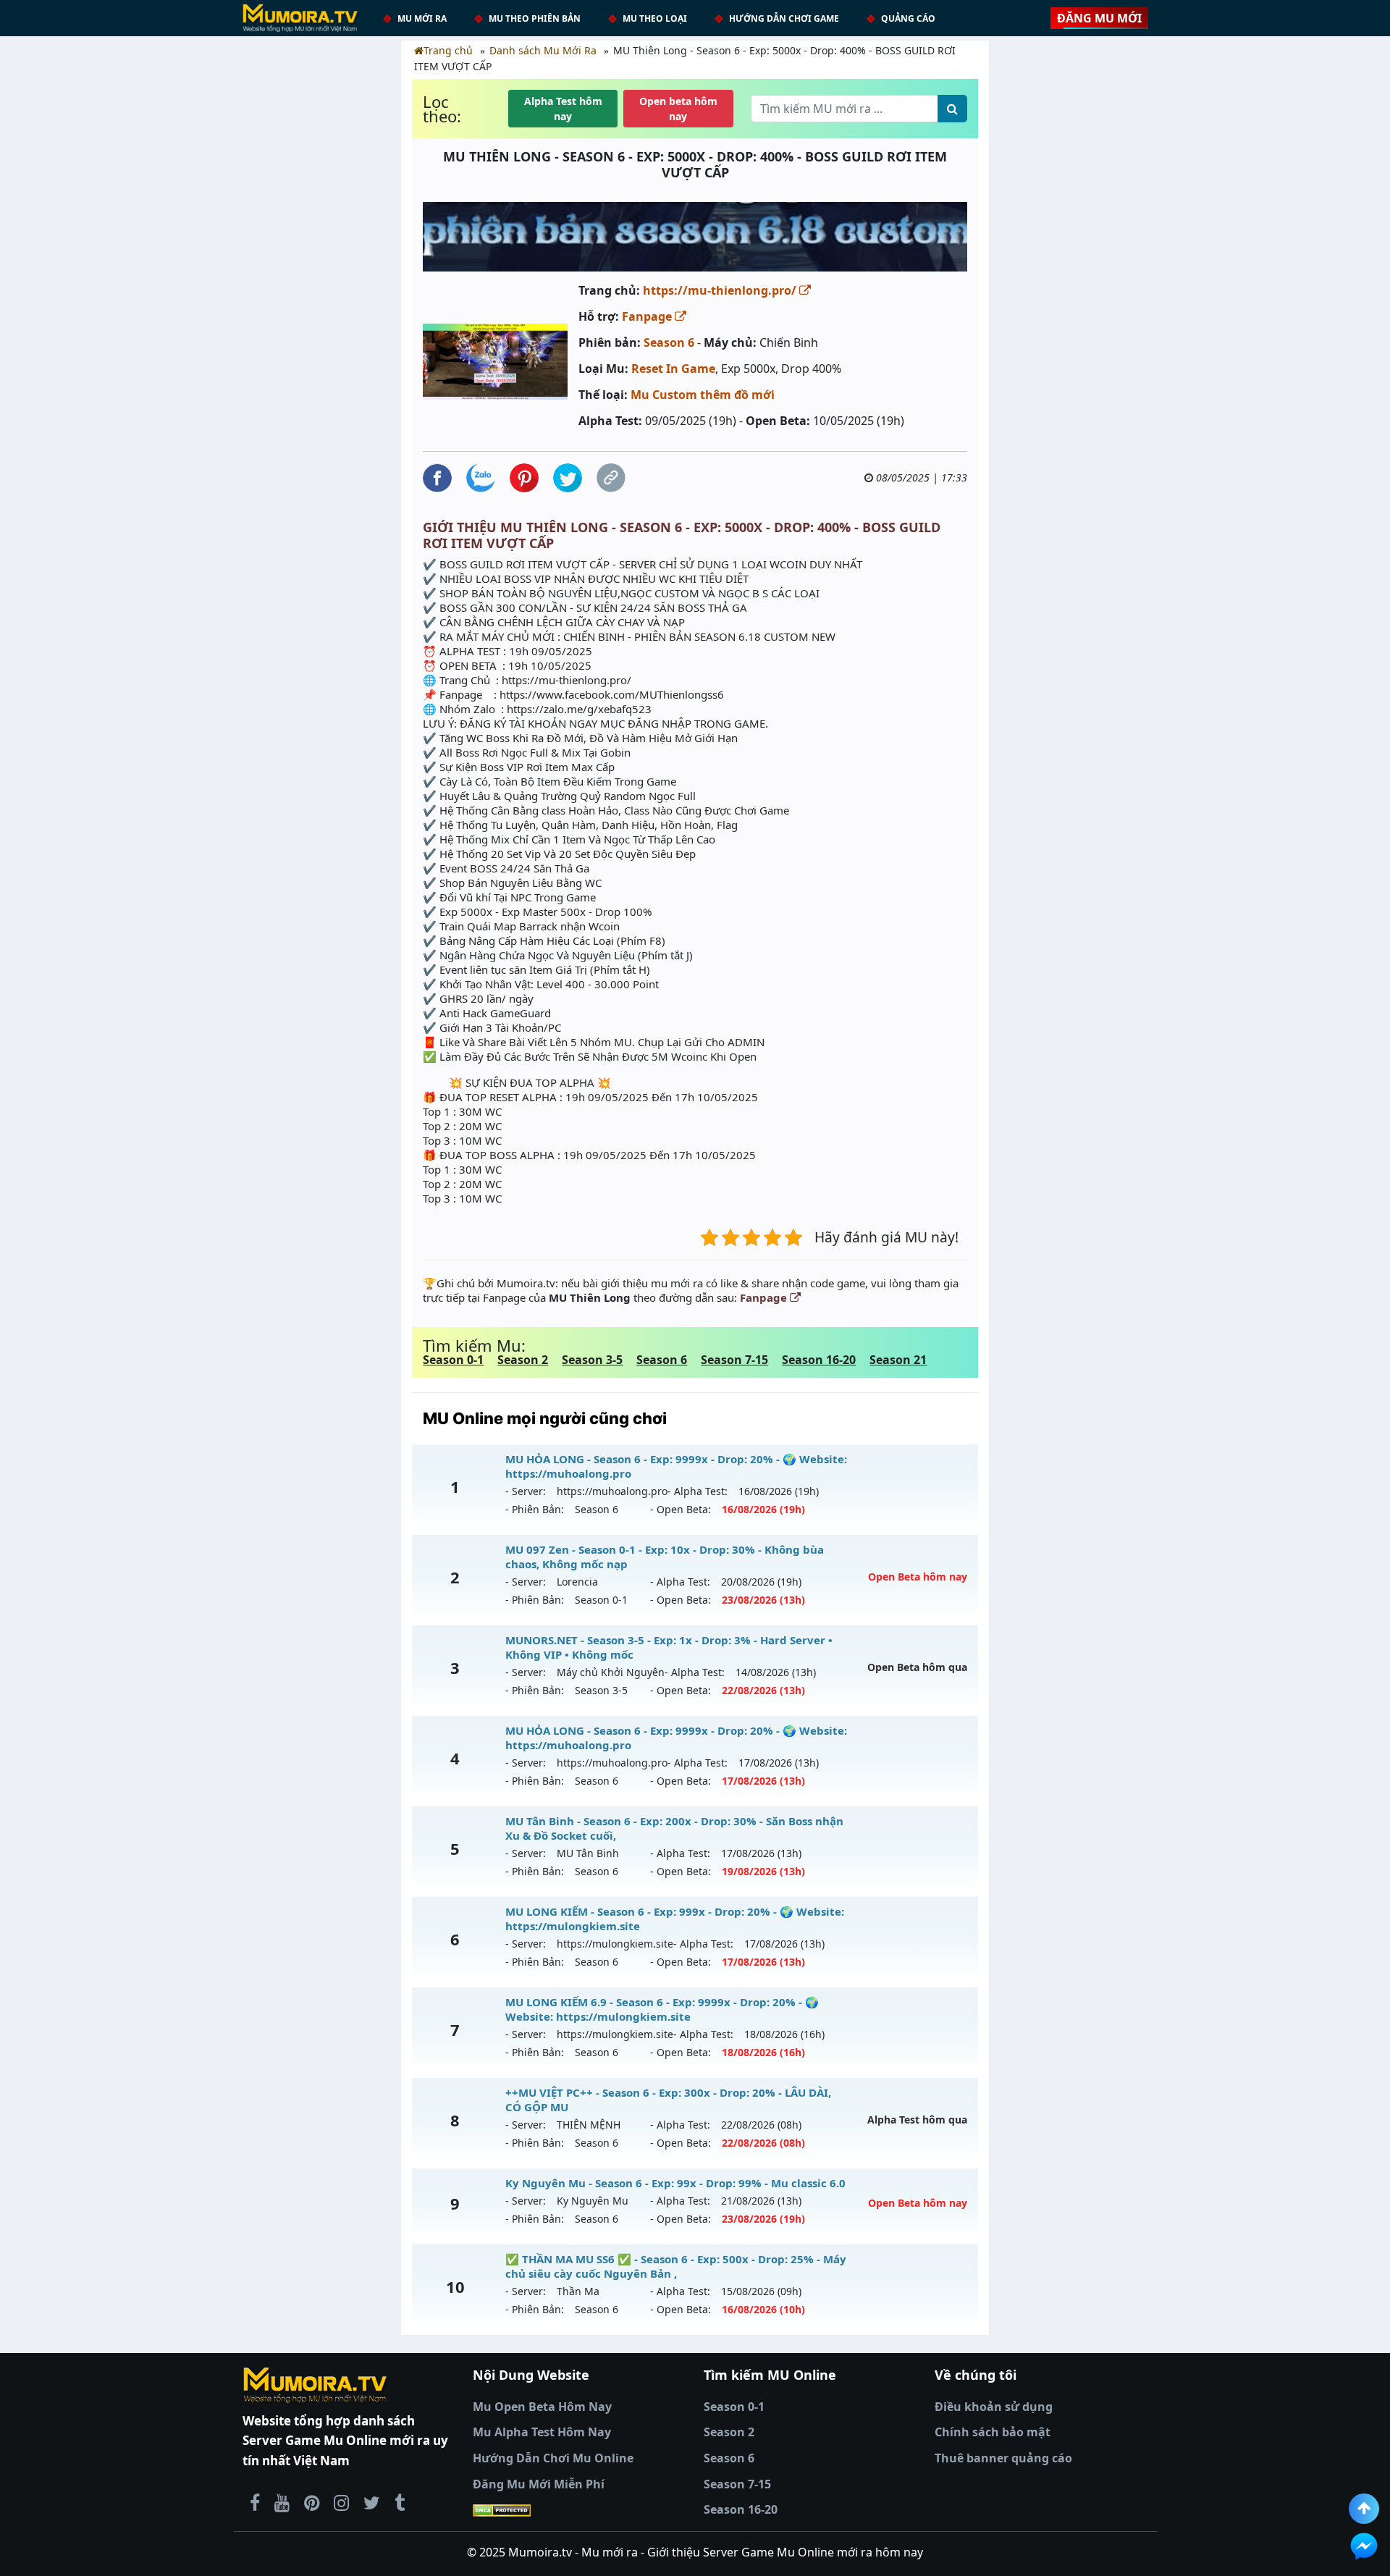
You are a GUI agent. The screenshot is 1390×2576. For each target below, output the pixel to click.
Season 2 (523, 1360)
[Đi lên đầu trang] (1364, 2509)
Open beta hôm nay (678, 109)
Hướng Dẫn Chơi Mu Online (553, 2458)
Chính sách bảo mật (993, 2432)
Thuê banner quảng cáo (1003, 2458)
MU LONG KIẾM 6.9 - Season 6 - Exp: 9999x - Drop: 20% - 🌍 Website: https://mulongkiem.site (662, 2009)
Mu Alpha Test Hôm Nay (542, 2432)
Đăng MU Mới (1099, 18)
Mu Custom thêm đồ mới (703, 395)
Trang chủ (448, 50)
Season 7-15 (734, 1360)
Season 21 (898, 1360)
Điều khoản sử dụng (994, 2407)
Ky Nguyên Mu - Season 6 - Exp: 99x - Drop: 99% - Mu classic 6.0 (675, 2183)
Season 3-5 (592, 1360)
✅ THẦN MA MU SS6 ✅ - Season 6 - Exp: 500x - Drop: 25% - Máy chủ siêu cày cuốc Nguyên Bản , (676, 2266)
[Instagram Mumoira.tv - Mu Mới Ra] (341, 2502)
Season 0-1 (453, 1360)
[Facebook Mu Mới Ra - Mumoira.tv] (255, 2502)
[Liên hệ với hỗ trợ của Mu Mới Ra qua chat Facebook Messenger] (1364, 2546)
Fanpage (648, 316)
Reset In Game (673, 369)
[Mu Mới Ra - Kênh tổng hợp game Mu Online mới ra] (282, 2502)
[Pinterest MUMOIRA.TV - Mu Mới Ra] (312, 2502)
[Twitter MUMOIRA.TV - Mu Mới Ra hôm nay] (372, 2502)
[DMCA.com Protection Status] (580, 2510)
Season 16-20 (819, 1360)
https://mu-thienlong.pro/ (721, 290)
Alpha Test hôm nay (563, 109)
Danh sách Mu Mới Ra (543, 50)
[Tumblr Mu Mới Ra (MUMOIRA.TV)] (400, 2502)
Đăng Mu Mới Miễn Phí (539, 2484)
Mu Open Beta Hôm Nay (542, 2407)
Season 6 (669, 342)
